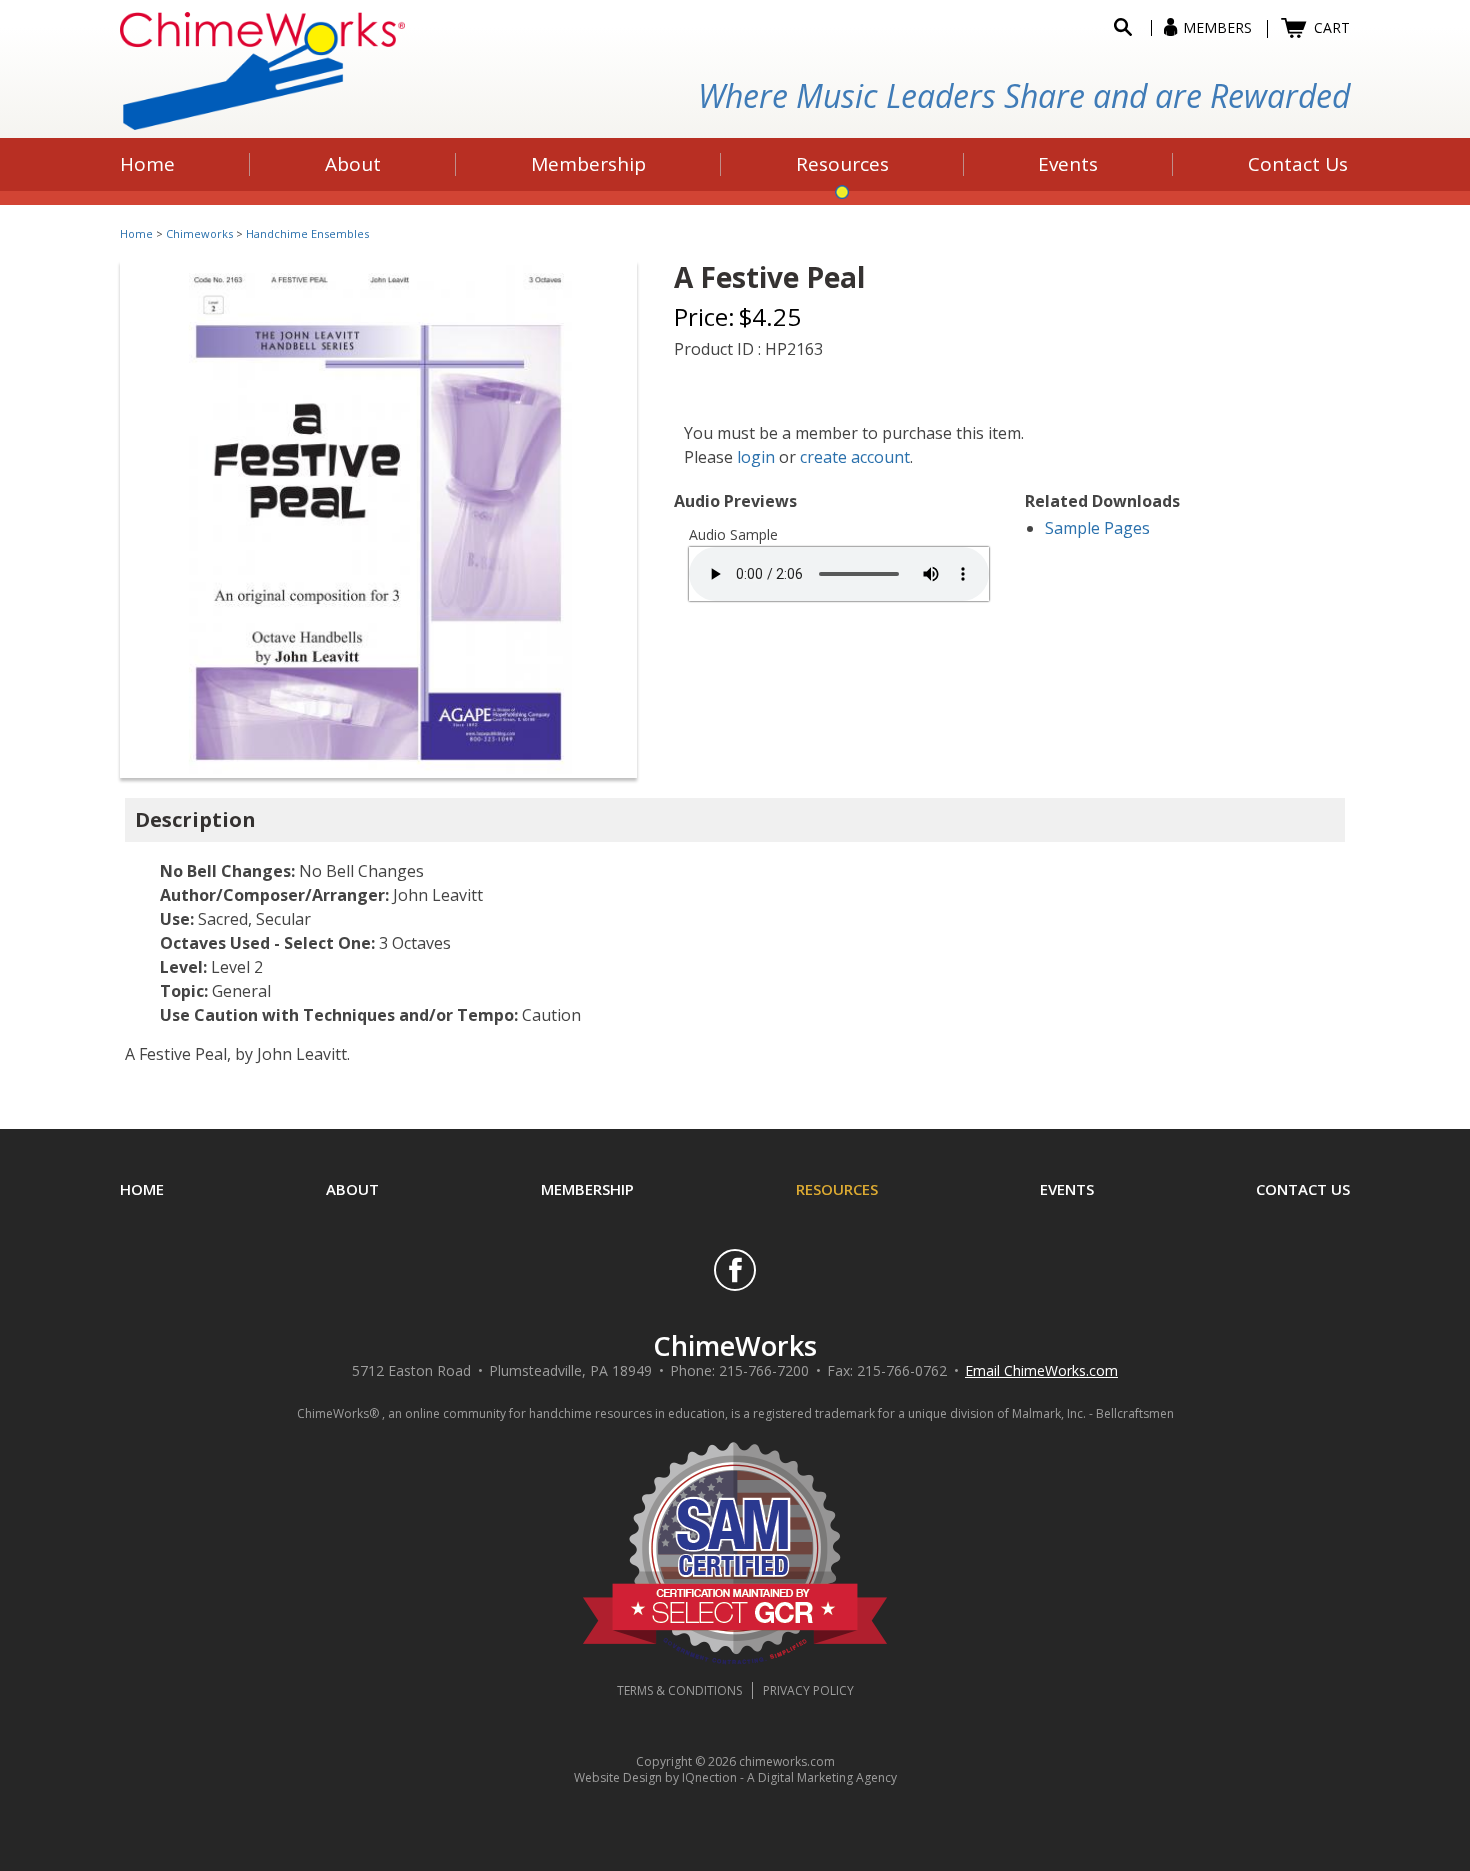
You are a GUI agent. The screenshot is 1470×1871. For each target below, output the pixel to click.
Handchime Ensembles (307, 233)
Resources (837, 1189)
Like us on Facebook (735, 1270)
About (352, 1189)
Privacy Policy (808, 1690)
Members (1217, 27)
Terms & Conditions (679, 1690)
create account (855, 457)
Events (1067, 1189)
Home (136, 233)
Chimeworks (199, 233)
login (756, 457)
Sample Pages (1097, 528)
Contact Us (1303, 1189)
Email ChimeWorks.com (1041, 1370)
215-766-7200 (764, 1370)
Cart (1332, 27)
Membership (587, 1189)
